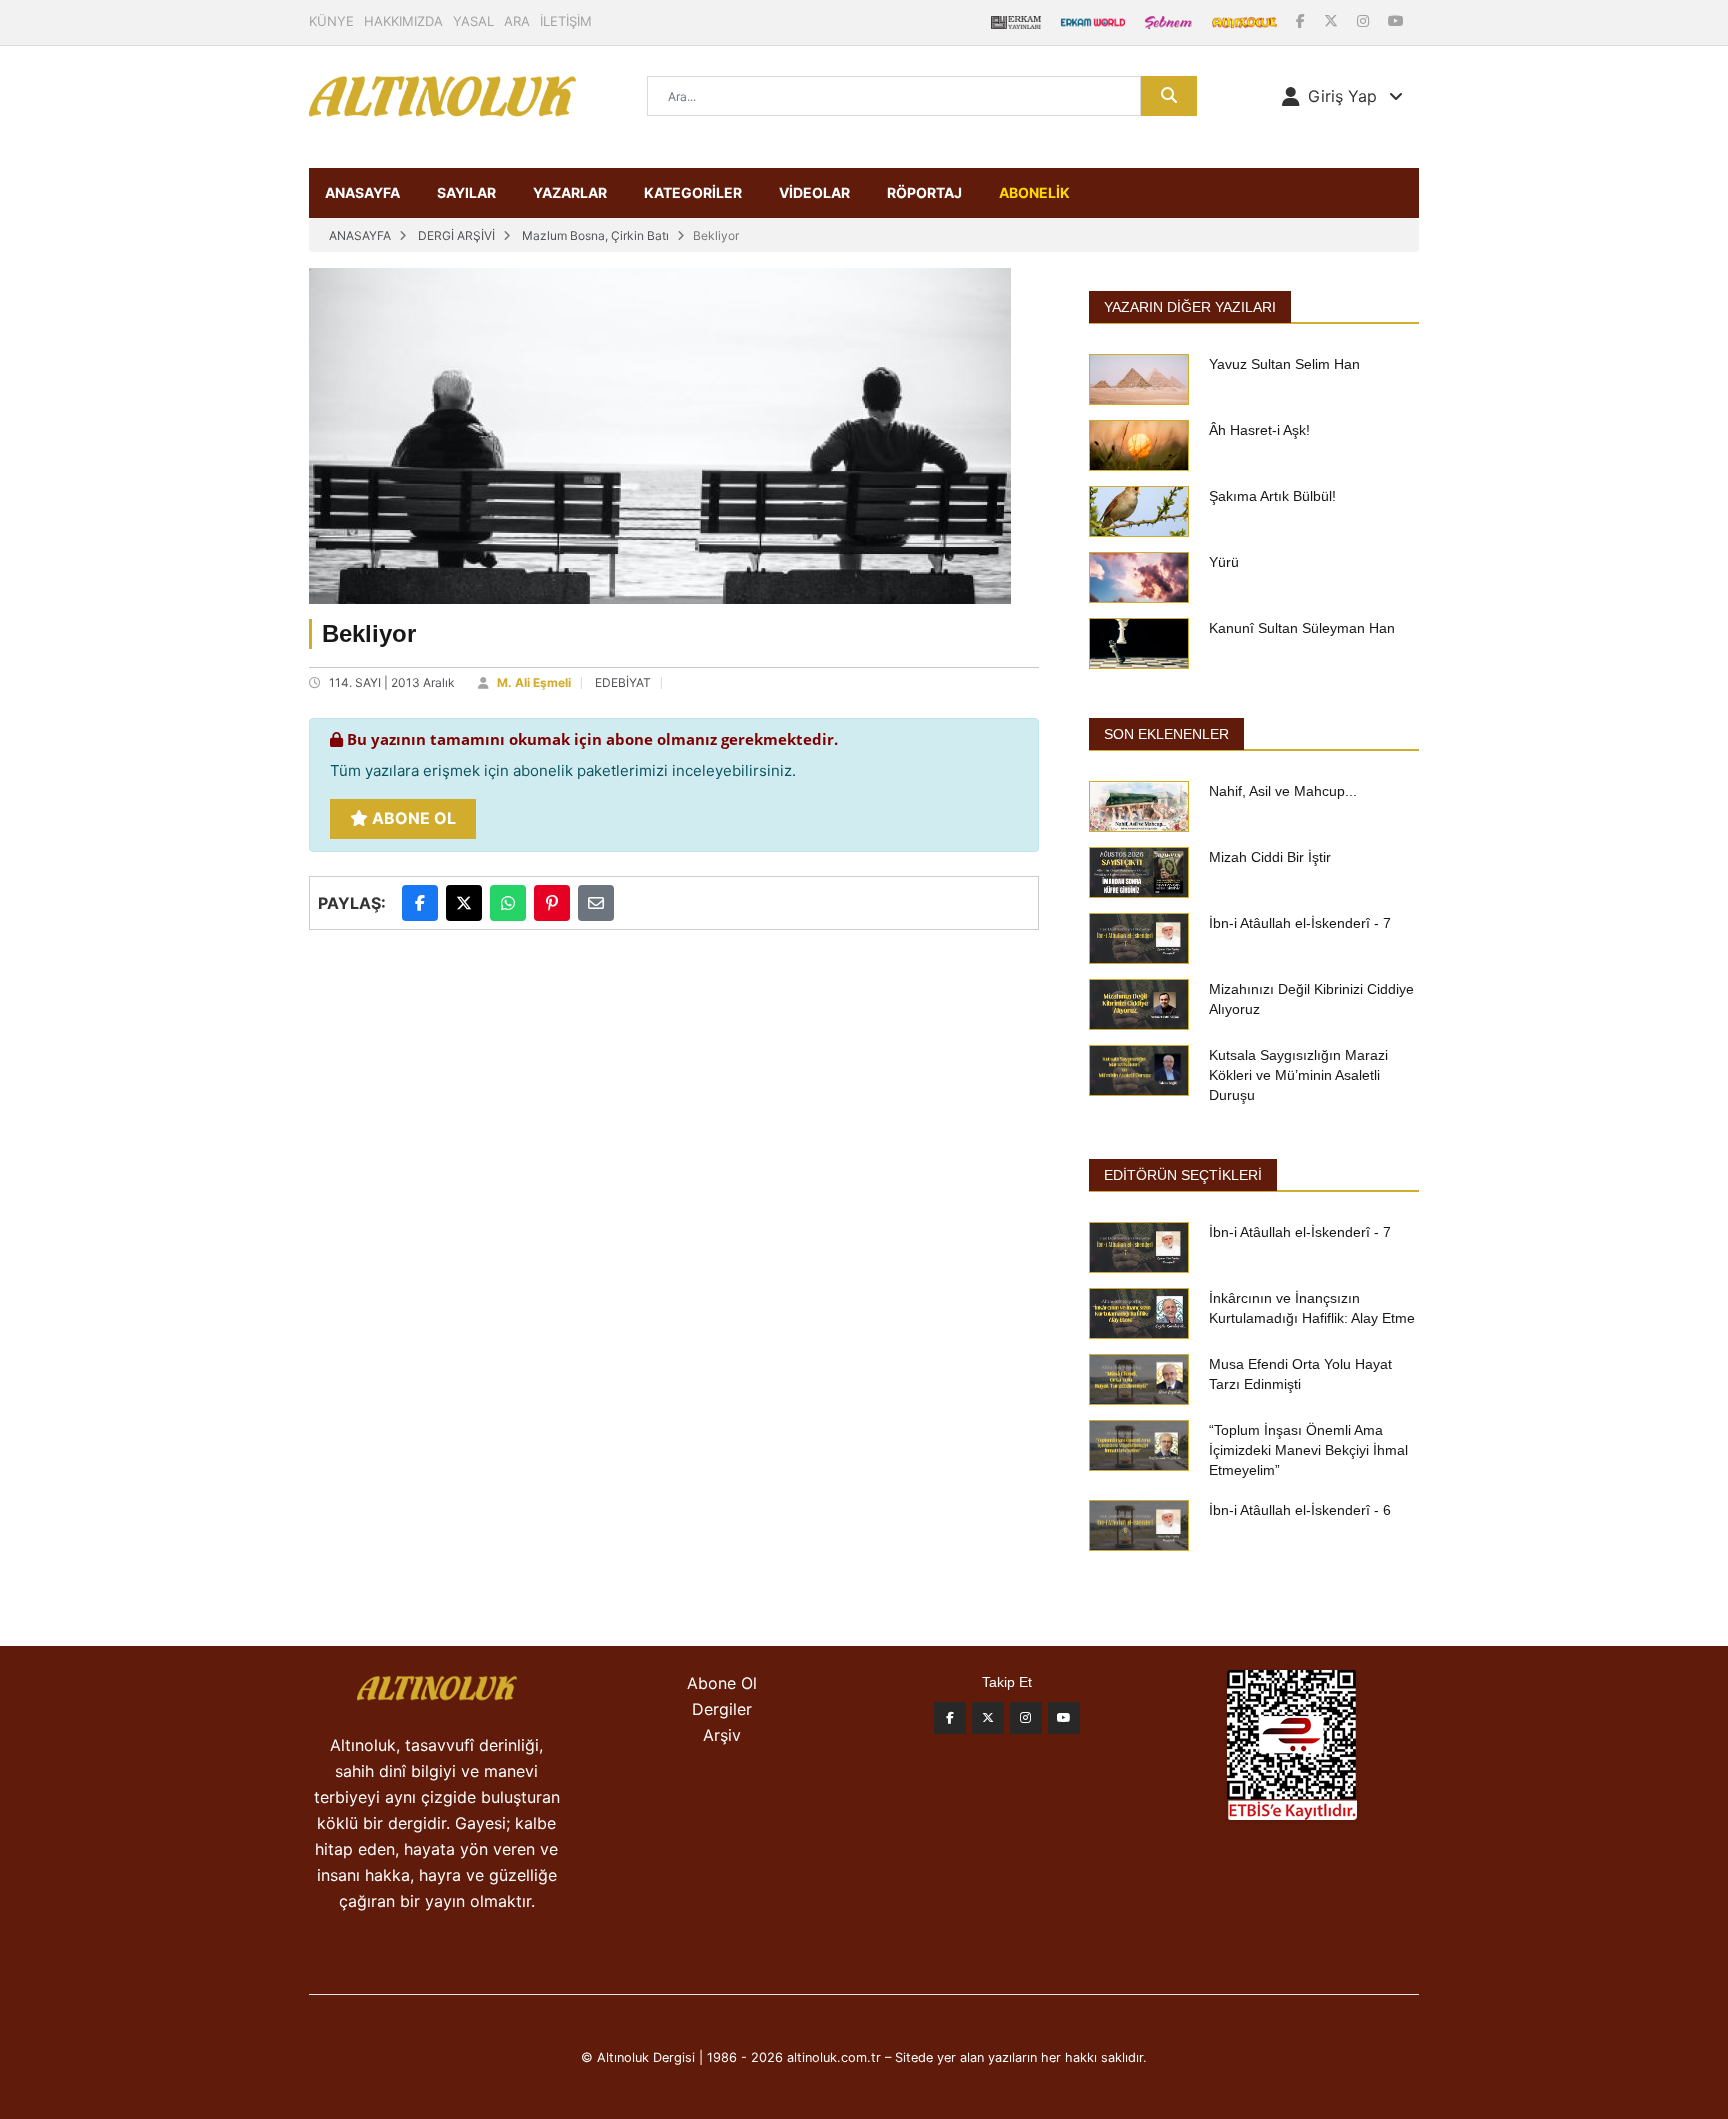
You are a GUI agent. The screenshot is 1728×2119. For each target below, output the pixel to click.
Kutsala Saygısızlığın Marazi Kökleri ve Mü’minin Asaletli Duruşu (1298, 1075)
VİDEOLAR (814, 192)
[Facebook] (1302, 20)
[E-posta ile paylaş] (596, 903)
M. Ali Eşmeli (534, 682)
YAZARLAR (570, 192)
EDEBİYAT (623, 682)
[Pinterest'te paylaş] (552, 903)
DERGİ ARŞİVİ (456, 235)
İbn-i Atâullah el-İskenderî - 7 (1300, 923)
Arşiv (722, 1735)
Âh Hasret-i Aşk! (1259, 430)
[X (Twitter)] (1333, 20)
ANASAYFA (362, 192)
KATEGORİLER (693, 192)
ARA (517, 21)
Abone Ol (412, 818)
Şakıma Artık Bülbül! (1272, 496)
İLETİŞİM (566, 21)
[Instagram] (1365, 20)
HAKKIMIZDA (403, 21)
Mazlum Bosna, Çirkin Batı (595, 235)
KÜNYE (331, 21)
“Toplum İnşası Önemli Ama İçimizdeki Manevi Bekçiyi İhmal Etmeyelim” (1308, 1450)
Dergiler (722, 1709)
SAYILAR (466, 192)
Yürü (1224, 562)
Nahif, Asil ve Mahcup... (1283, 791)
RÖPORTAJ (924, 192)
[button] (1342, 96)
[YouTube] (1396, 20)
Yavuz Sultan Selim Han (1284, 364)
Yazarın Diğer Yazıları (1190, 307)
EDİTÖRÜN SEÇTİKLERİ (1183, 1175)
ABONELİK (1034, 192)
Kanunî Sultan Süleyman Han (1302, 628)
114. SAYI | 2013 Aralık (392, 682)
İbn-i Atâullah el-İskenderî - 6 (1300, 1510)
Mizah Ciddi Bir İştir (1270, 857)
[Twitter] (988, 1718)
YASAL (473, 21)
